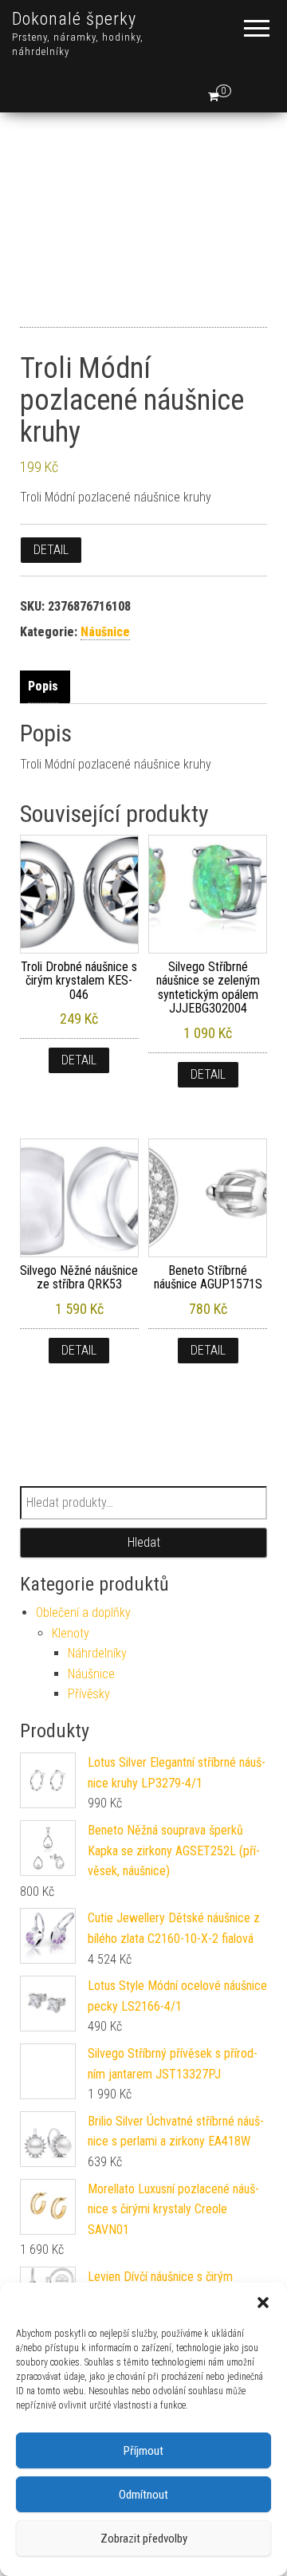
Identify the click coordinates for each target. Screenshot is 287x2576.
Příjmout (143, 2451)
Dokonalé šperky (74, 19)
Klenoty (71, 1633)
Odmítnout (143, 2495)
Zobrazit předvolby (144, 2539)
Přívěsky (89, 1694)
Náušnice (105, 632)
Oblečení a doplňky (83, 1612)
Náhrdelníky (97, 1653)
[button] (263, 2303)
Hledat (144, 1542)
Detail (51, 550)
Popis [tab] (43, 686)
